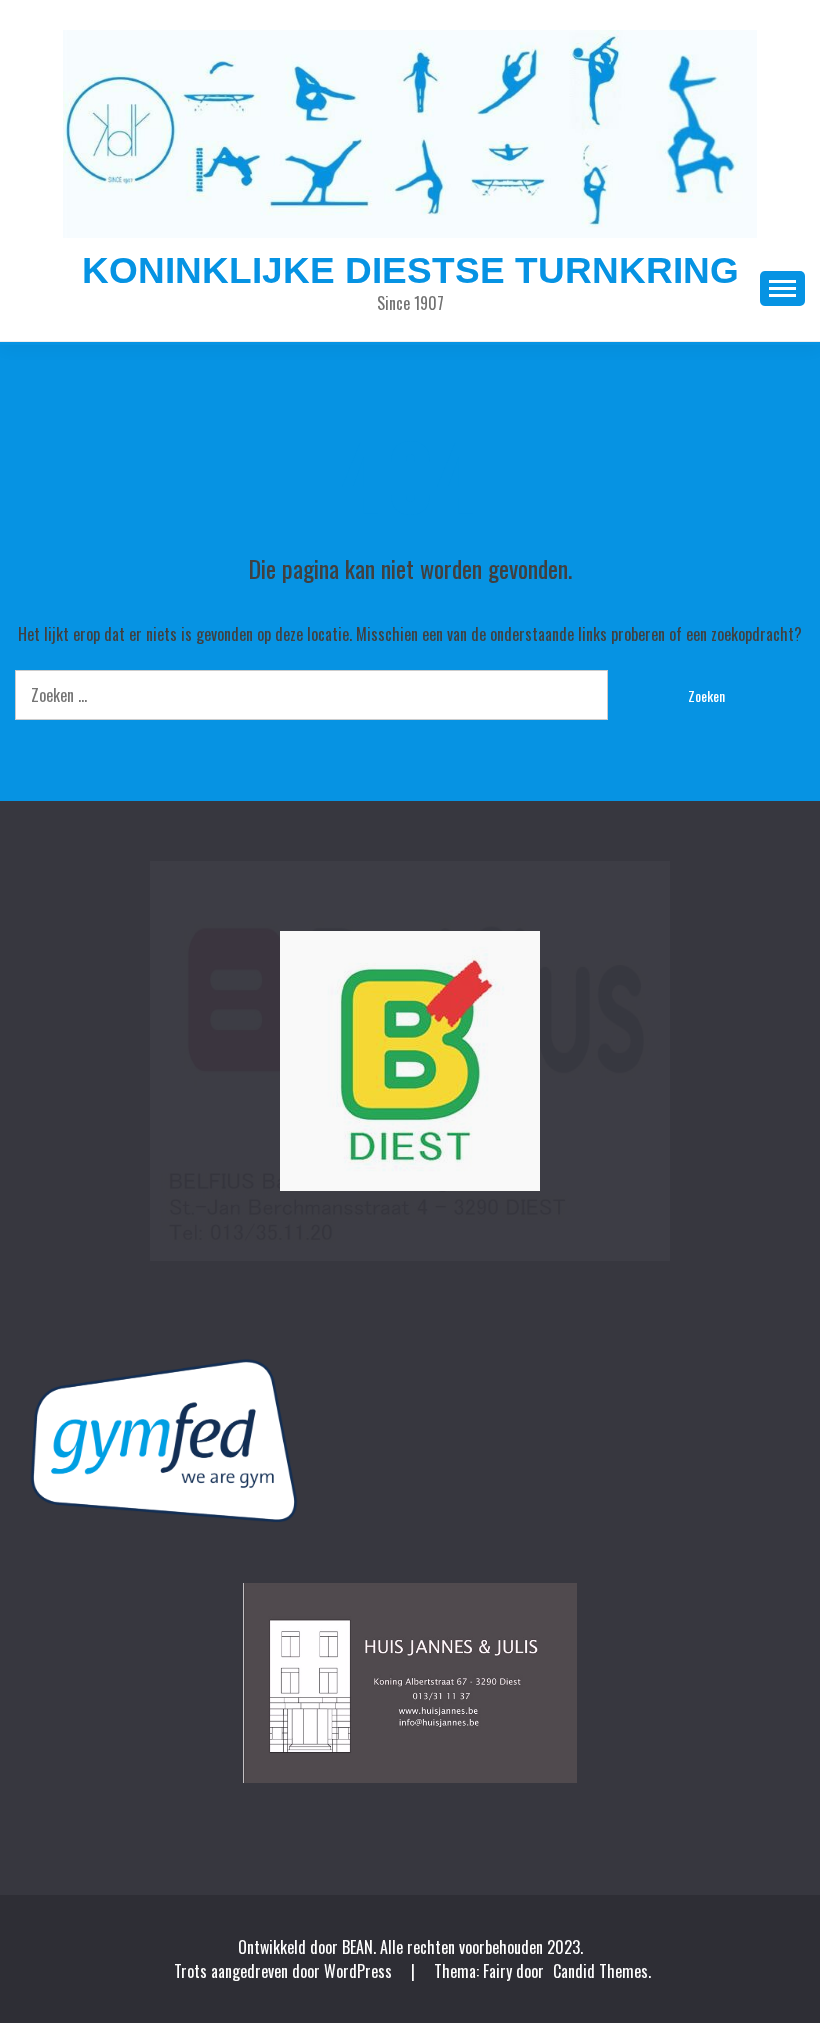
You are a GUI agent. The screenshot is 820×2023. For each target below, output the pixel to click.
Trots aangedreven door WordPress (285, 1971)
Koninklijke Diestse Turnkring (410, 270)
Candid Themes (600, 1971)
